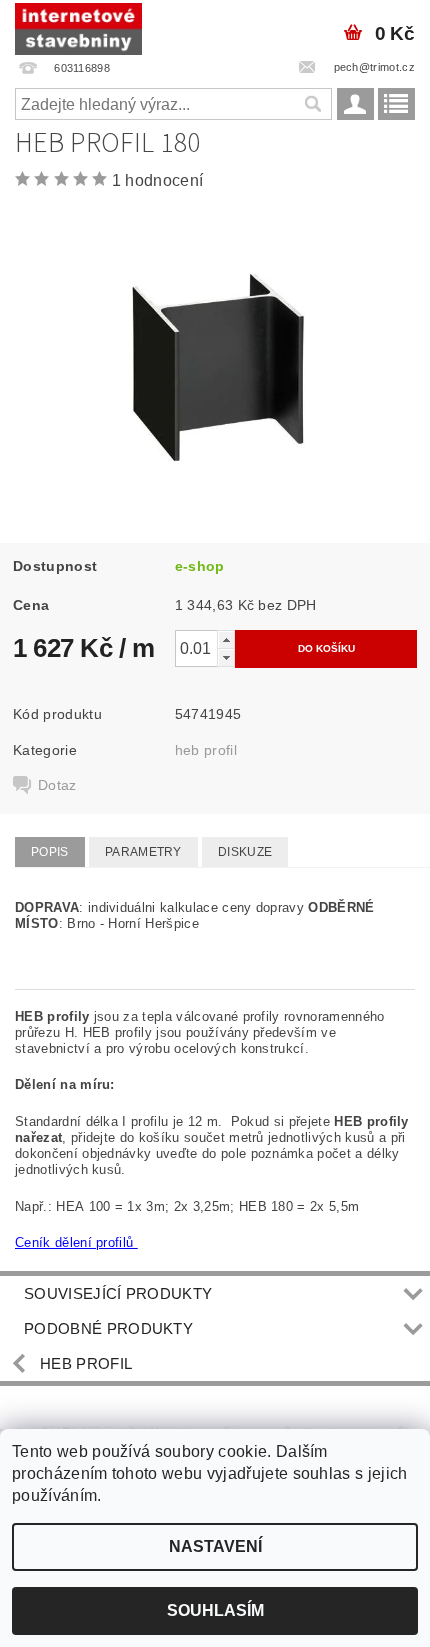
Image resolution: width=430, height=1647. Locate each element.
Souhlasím (215, 1610)
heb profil (206, 750)
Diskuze (245, 852)
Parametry (143, 852)
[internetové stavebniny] (78, 26)
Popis (50, 852)
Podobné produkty (108, 1328)
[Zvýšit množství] (226, 639)
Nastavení (215, 1546)
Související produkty (118, 1293)
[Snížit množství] (226, 657)
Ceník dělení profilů (76, 1242)
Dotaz (57, 785)
